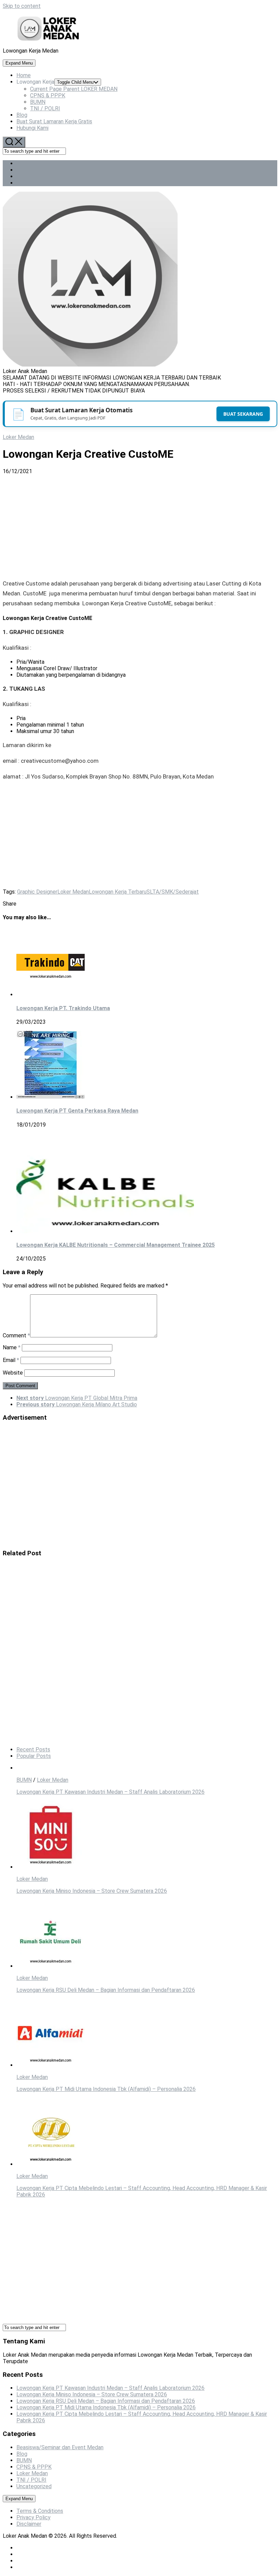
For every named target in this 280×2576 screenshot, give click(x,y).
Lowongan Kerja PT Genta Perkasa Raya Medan (77, 1111)
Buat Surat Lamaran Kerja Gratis (54, 121)
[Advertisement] (140, 525)
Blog (22, 115)
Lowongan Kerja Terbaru (118, 892)
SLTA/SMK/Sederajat (173, 892)
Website (13, 1373)
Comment (16, 1335)
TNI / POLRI (45, 108)
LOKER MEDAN (74, 89)
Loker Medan (18, 437)
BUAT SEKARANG (243, 414)
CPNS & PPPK (48, 95)
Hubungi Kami (32, 128)
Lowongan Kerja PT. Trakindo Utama (63, 1008)
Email (11, 1360)
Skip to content (22, 6)
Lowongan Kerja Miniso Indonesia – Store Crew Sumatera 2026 (92, 1891)
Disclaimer (29, 2524)
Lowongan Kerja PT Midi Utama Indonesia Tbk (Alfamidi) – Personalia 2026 (106, 2089)
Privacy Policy (33, 2517)
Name (12, 1347)
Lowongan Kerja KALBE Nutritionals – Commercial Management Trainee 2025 (116, 1245)
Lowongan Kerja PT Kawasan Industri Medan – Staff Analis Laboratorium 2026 (110, 1792)
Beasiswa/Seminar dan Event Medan (60, 2447)
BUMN (38, 102)
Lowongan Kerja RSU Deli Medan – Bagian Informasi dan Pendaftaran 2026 (106, 1990)
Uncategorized (34, 2486)
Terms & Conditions (40, 2511)
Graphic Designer (37, 892)
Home (24, 75)
